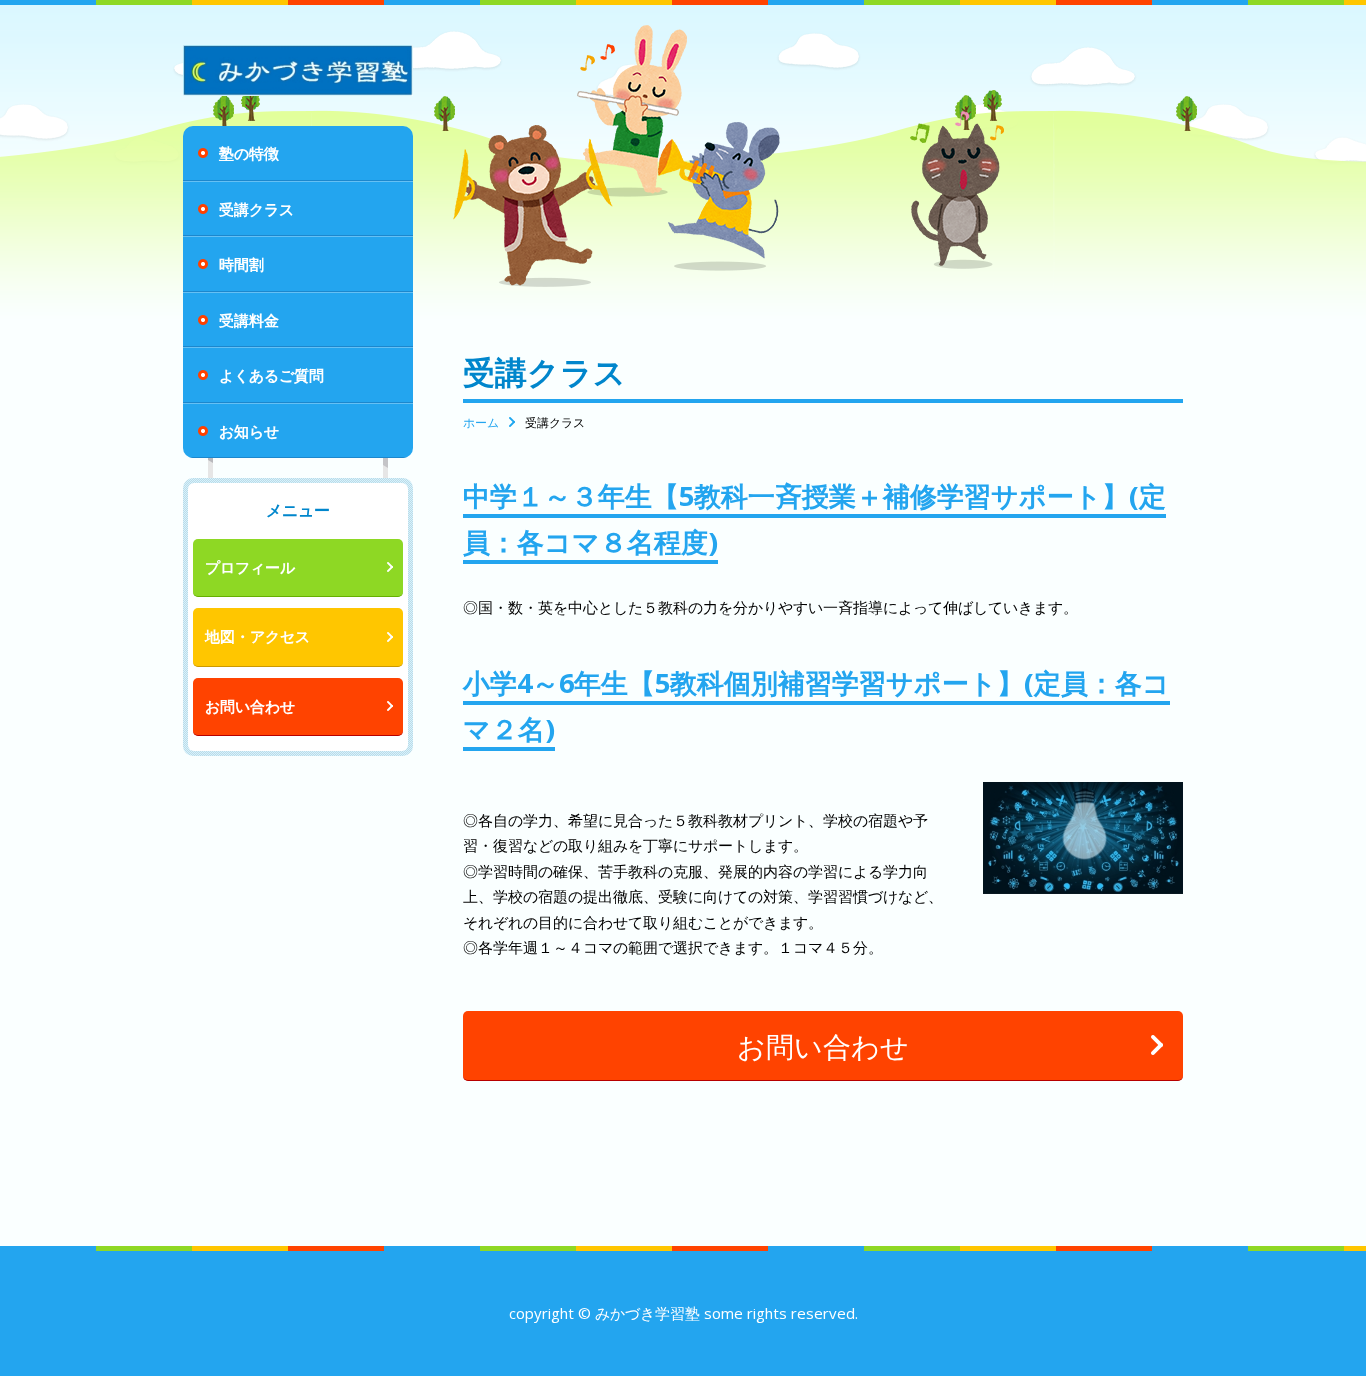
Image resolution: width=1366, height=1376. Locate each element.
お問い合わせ (250, 706)
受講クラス (256, 209)
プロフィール (250, 567)
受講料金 (249, 320)
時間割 (241, 264)
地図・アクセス (257, 636)
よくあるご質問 (271, 375)
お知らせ (249, 431)
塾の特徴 (249, 153)
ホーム (481, 422)
